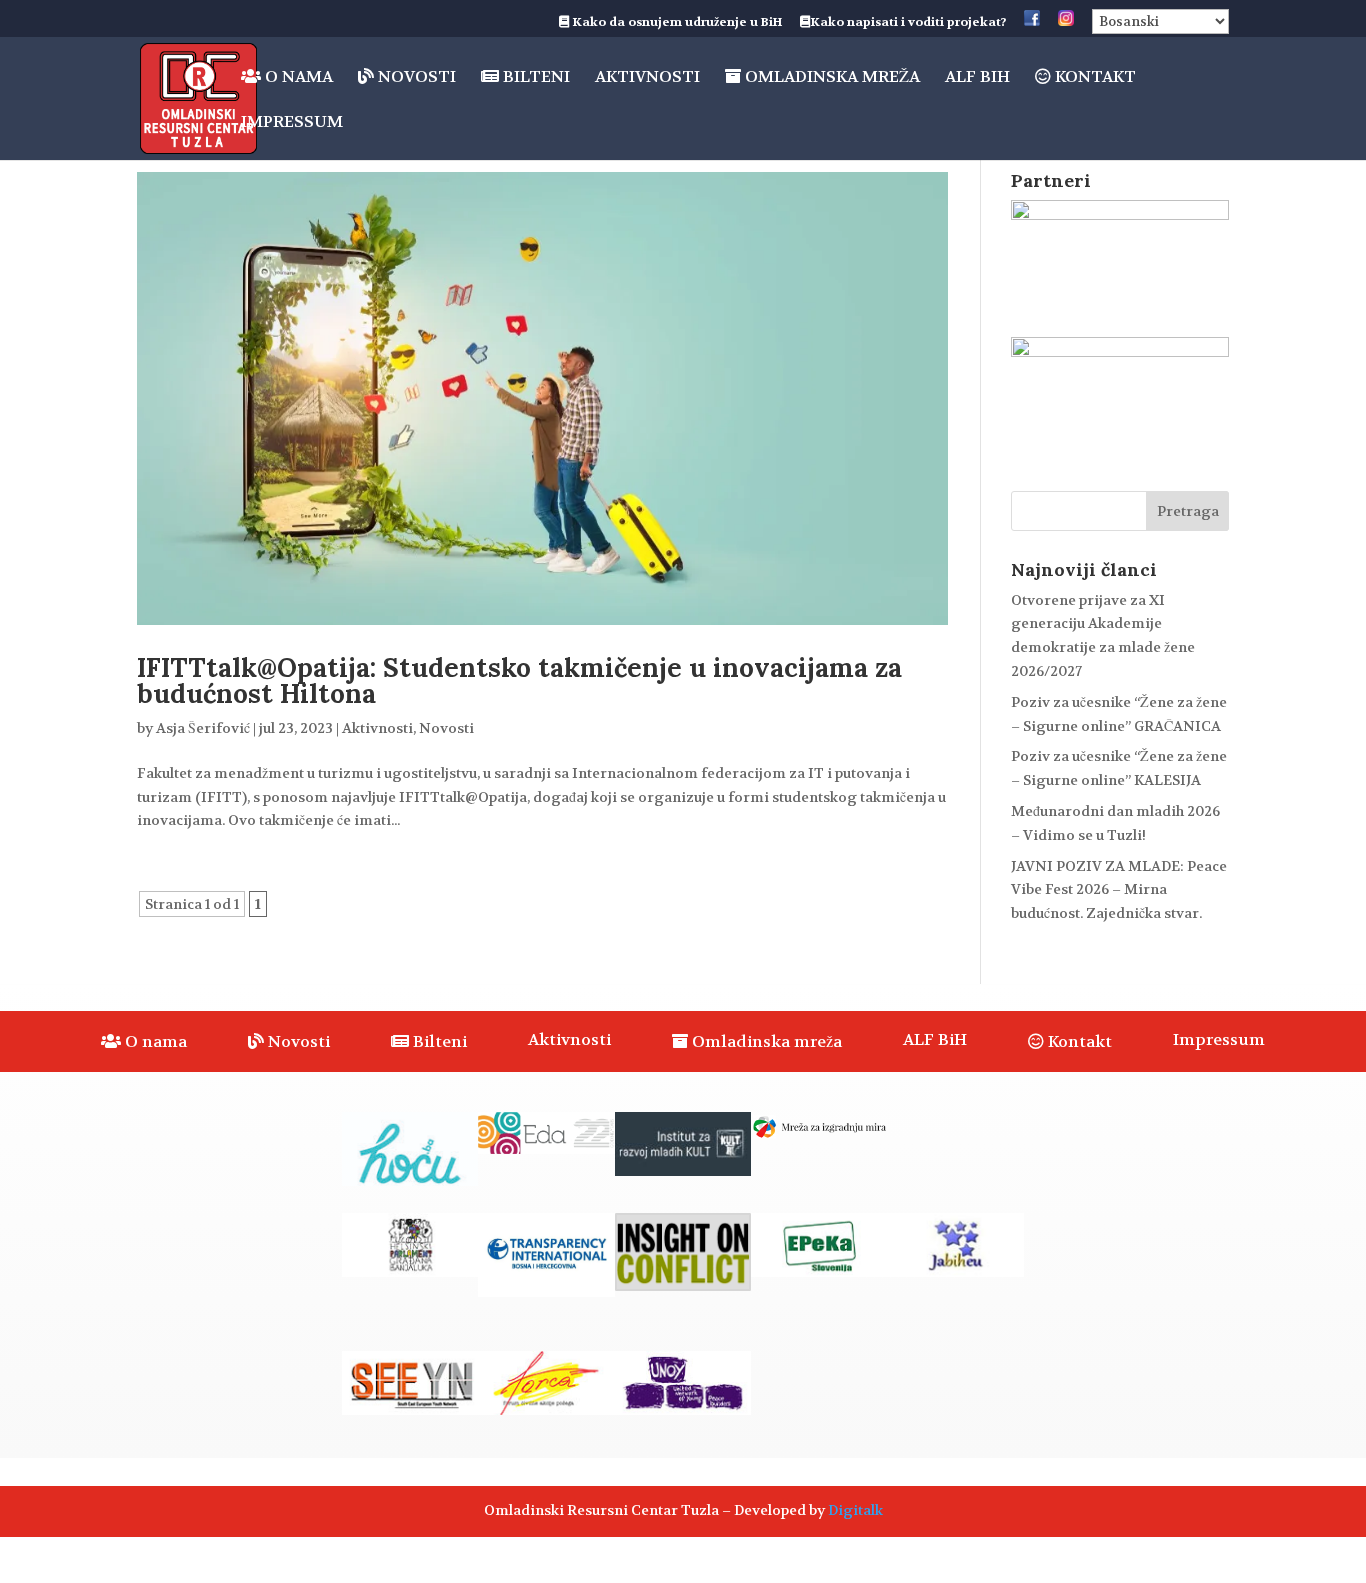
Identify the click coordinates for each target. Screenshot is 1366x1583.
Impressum (292, 123)
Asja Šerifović (203, 728)
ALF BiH (977, 78)
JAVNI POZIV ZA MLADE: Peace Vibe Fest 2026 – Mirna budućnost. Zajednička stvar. (1119, 890)
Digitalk (855, 1510)
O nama (297, 77)
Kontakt (1093, 77)
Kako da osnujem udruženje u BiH (676, 23)
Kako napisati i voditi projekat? (908, 23)
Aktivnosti (647, 78)
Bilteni (534, 77)
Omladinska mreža (830, 77)
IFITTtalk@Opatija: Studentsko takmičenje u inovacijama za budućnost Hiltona (519, 680)
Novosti (415, 77)
